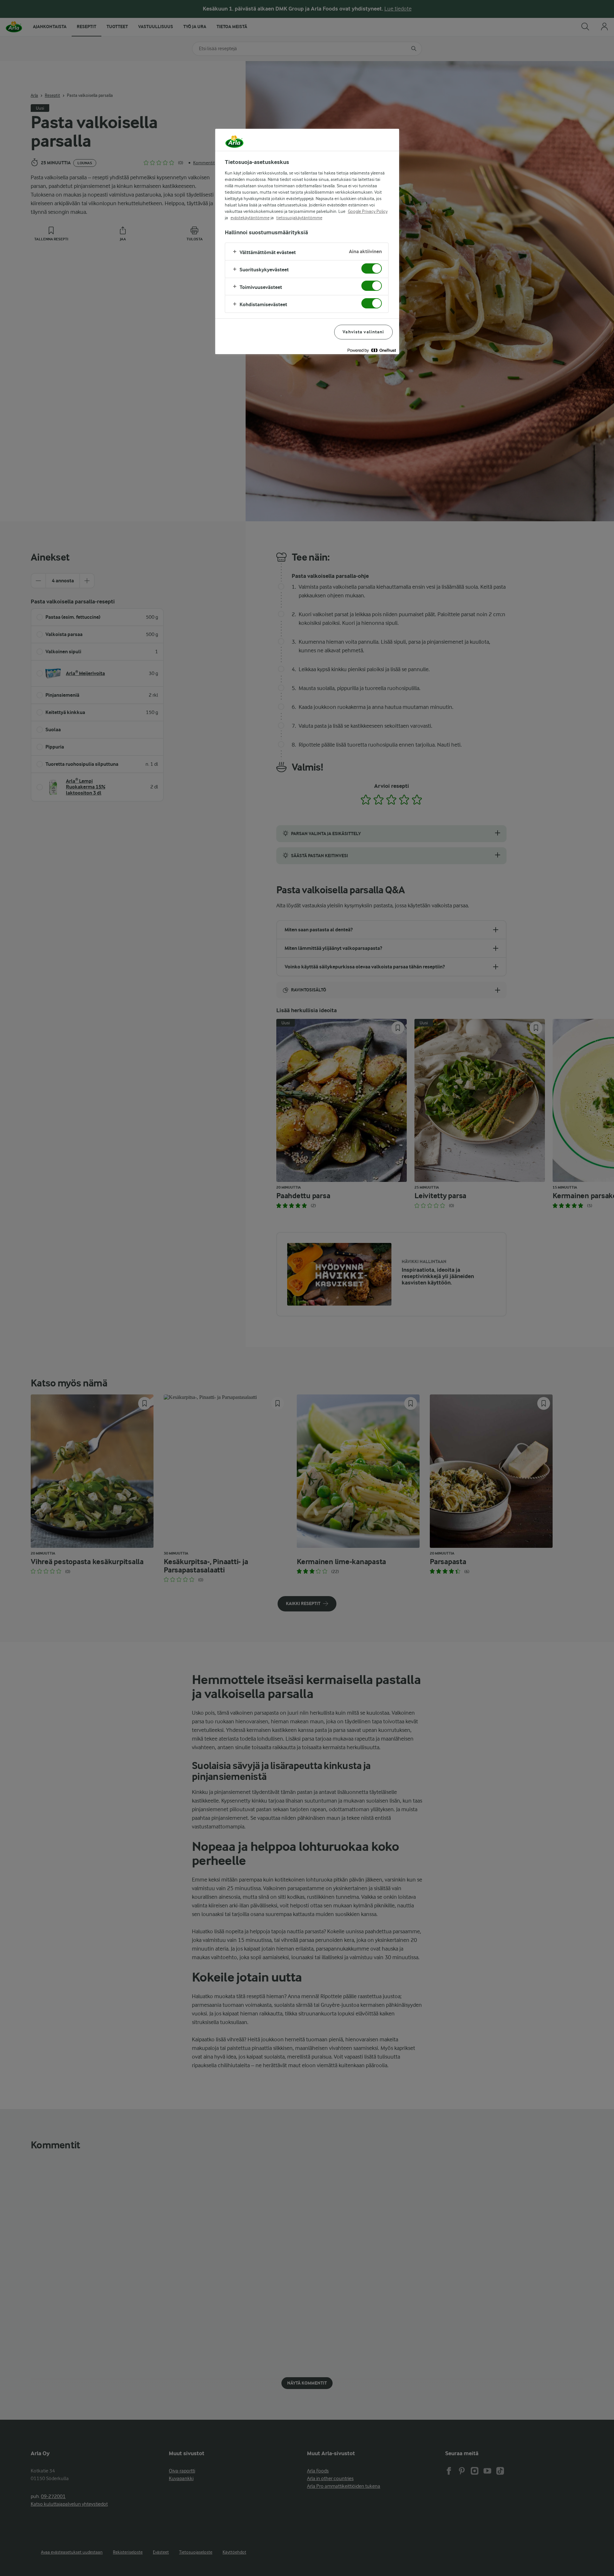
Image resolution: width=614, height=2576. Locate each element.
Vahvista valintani (363, 332)
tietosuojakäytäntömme (299, 218)
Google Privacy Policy (368, 211)
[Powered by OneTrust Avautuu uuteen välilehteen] (372, 350)
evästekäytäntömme (250, 218)
